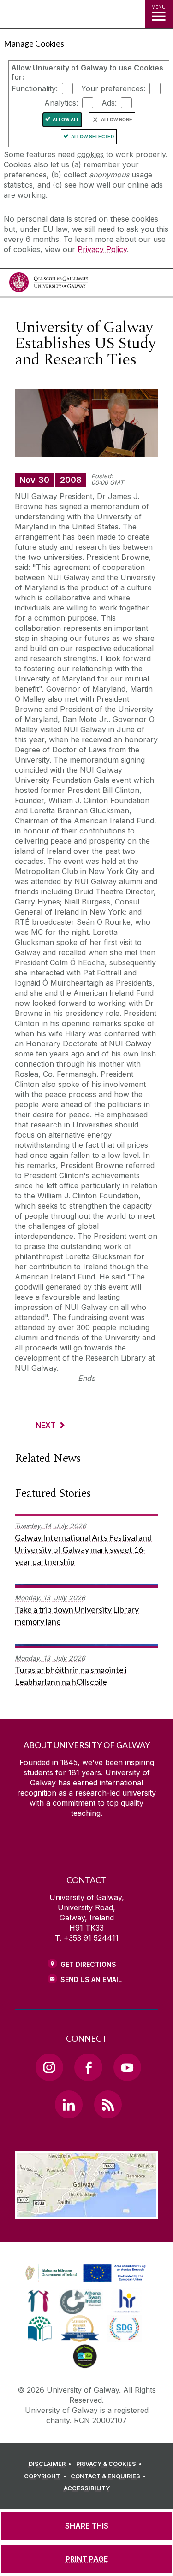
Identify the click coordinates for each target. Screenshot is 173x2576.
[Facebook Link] (88, 2067)
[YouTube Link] (127, 2067)
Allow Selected (92, 137)
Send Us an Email (91, 1980)
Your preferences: (113, 88)
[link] (84, 2273)
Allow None (117, 120)
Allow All (66, 120)
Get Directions (88, 1964)
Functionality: (35, 88)
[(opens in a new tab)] (86, 2282)
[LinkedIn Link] (69, 2104)
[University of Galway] (48, 285)
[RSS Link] (108, 2104)
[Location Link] (86, 2212)
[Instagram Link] (49, 2067)
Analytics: (61, 103)
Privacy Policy (102, 249)
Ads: (109, 103)
